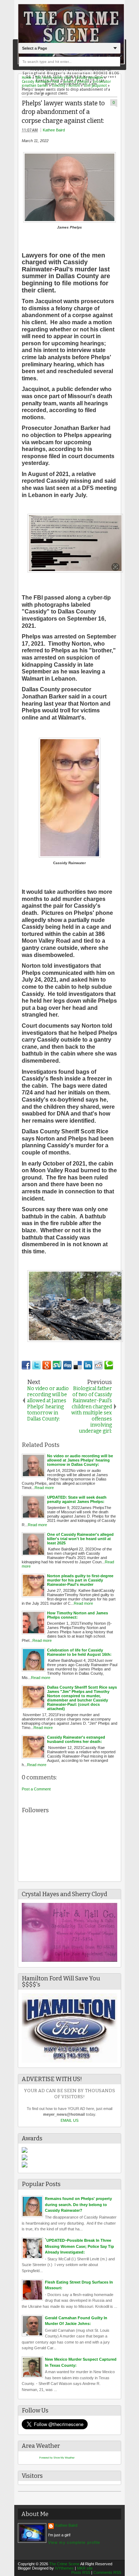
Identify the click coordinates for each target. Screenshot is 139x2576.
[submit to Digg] (67, 1365)
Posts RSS (81, 2572)
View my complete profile (74, 2542)
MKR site (85, 2568)
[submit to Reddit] (98, 1365)
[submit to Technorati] (109, 1365)
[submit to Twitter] (36, 1365)
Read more (44, 1488)
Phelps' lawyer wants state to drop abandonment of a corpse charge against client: (63, 112)
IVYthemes (64, 2568)
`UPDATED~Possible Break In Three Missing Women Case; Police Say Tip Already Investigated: (79, 2246)
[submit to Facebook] (26, 1365)
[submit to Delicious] (78, 1365)
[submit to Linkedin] (88, 1365)
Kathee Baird (54, 130)
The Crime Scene (64, 2564)
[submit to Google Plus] (47, 1365)
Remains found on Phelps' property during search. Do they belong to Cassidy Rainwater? (78, 2204)
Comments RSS (107, 2572)
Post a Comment (36, 1789)
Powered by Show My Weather (57, 2458)
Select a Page (35, 48)
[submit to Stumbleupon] (57, 1365)
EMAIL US (69, 2120)
